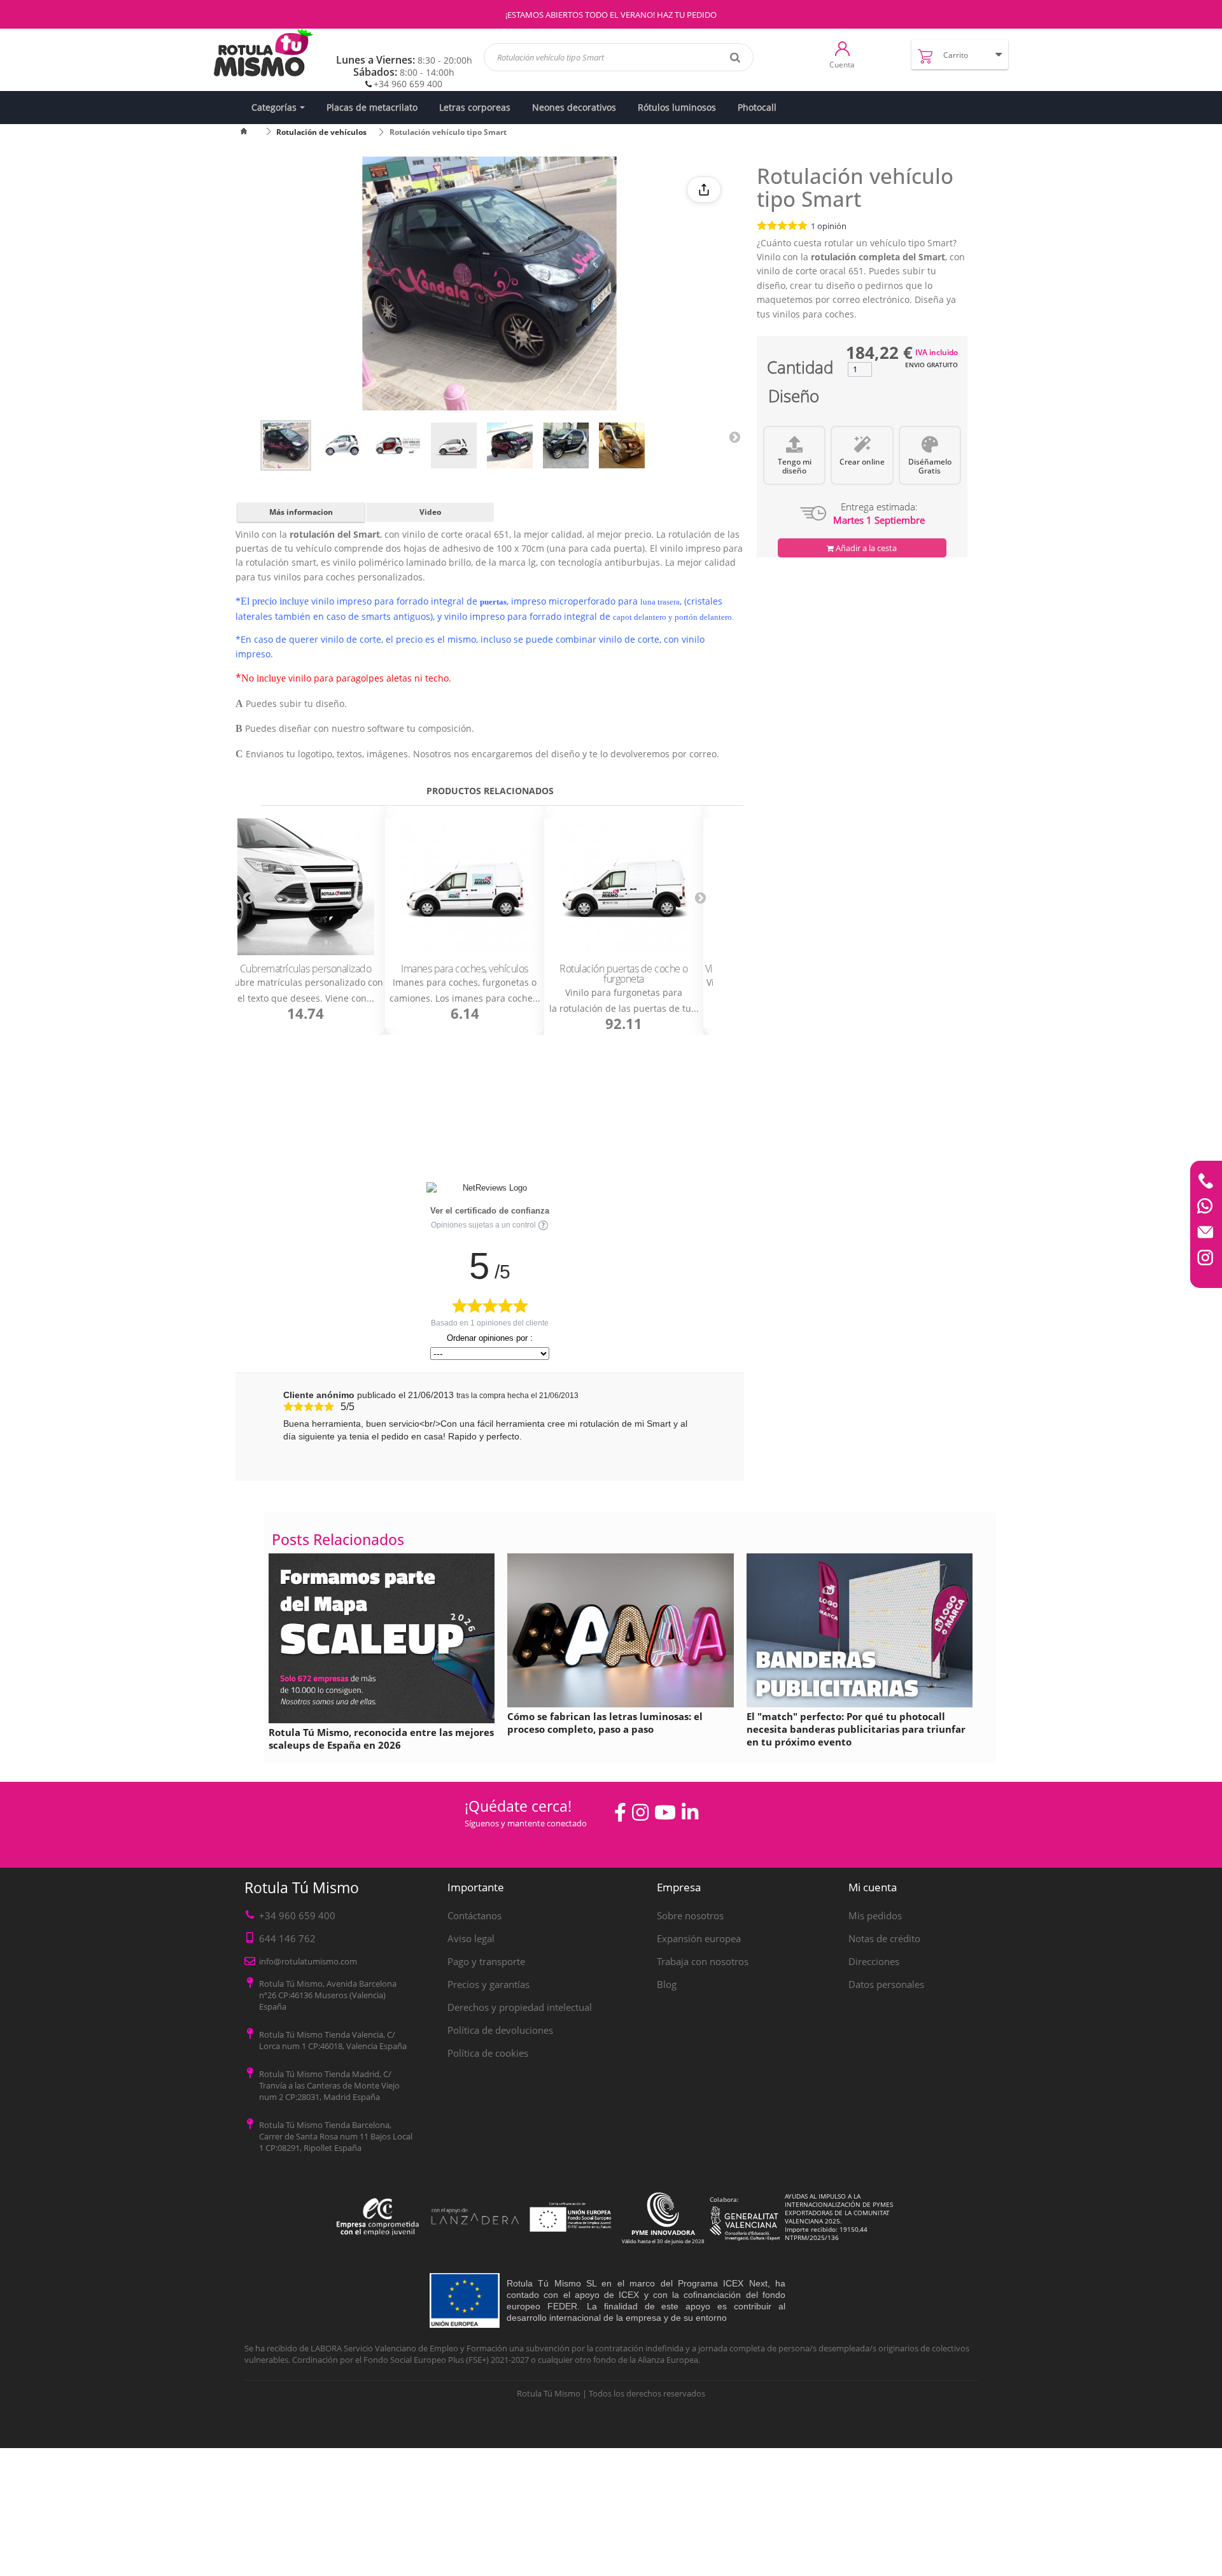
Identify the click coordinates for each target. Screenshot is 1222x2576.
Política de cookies (488, 2053)
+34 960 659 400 (408, 84)
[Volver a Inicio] (251, 132)
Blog (667, 1984)
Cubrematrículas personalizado (306, 969)
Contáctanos (474, 1915)
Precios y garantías (488, 1984)
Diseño (794, 399)
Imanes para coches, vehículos (465, 969)
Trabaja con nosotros (703, 1961)
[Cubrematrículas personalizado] (305, 887)
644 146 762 (287, 1938)
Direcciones (874, 1961)
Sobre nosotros (690, 1915)
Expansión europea (699, 1938)
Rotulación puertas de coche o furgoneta (624, 974)
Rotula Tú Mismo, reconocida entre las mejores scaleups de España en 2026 (381, 1739)
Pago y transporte (486, 1961)
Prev (248, 898)
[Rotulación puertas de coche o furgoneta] (624, 887)
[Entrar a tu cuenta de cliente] (842, 48)
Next (734, 437)
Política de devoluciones (500, 2030)
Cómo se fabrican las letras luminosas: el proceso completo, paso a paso (605, 1723)
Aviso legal (471, 1938)
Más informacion (301, 512)
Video (430, 512)
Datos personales (886, 1984)
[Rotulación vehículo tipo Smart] (286, 445)
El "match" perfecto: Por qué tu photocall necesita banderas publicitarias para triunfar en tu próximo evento (856, 1729)
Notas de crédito (884, 1938)
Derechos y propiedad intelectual (520, 2007)
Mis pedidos (875, 1915)
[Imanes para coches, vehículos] (465, 887)
